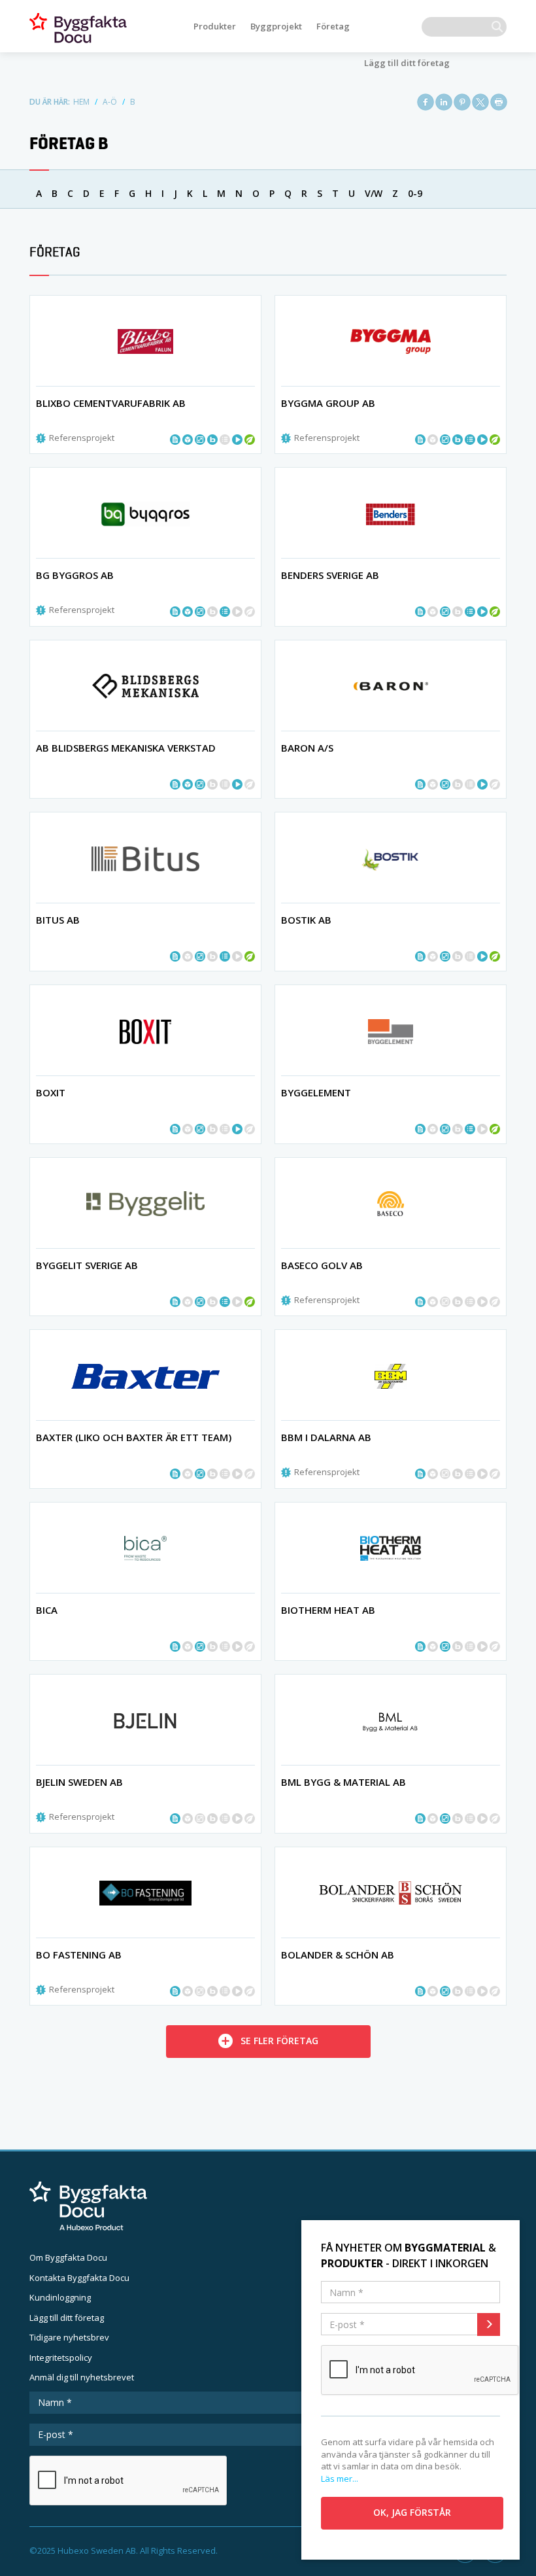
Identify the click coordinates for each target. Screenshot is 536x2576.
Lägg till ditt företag (407, 63)
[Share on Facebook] (426, 102)
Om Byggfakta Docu (68, 2257)
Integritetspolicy (61, 2358)
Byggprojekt (276, 26)
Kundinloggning (60, 2297)
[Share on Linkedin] (444, 102)
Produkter (215, 26)
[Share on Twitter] (480, 102)
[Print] (499, 102)
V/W (374, 193)
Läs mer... (340, 2479)
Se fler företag (279, 2041)
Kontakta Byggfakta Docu (79, 2278)
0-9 (415, 193)
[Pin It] (462, 102)
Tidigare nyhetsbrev (69, 2337)
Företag (333, 26)
